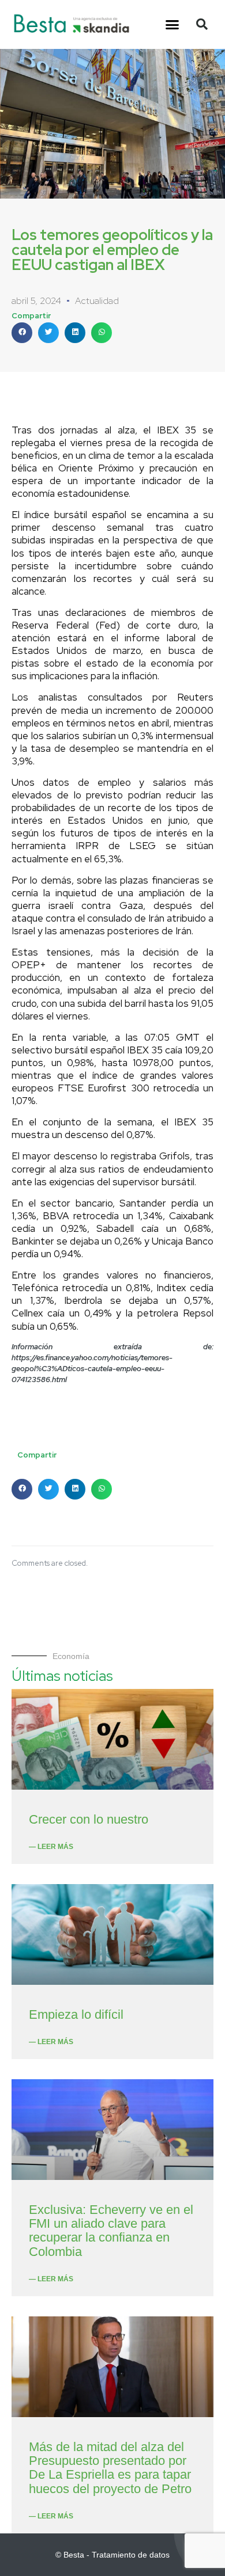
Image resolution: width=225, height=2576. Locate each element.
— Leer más (51, 1847)
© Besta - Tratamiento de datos (112, 2555)
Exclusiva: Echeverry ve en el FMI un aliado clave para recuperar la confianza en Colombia (111, 2231)
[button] (172, 25)
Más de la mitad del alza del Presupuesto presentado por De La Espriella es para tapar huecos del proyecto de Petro (110, 2468)
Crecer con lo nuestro (89, 1819)
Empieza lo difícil (76, 2014)
